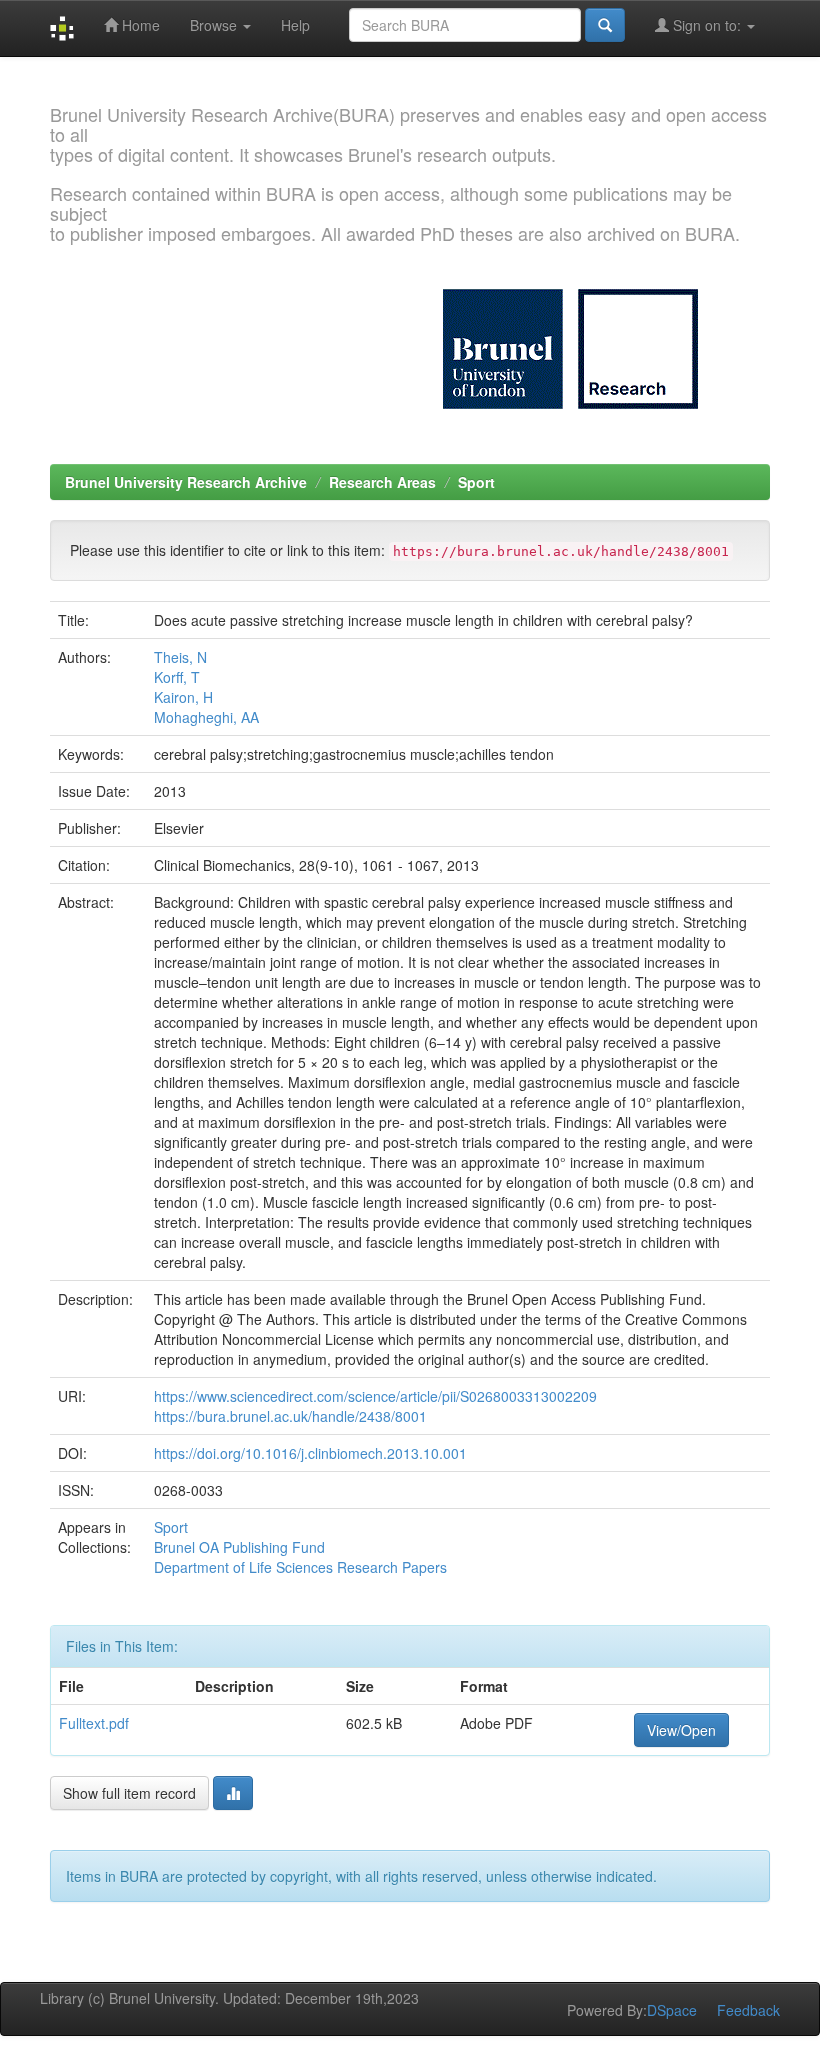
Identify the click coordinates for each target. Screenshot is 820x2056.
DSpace (672, 2010)
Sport (476, 482)
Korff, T (177, 677)
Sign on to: (707, 25)
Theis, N (180, 657)
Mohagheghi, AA (206, 717)
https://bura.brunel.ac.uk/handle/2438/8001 (290, 1416)
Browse (215, 25)
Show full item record (129, 1793)
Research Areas (382, 482)
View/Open (681, 1730)
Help (295, 25)
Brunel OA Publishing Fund (239, 1547)
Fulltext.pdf (94, 1723)
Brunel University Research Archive (186, 482)
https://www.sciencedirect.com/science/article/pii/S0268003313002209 (375, 1396)
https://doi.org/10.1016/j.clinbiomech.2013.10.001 (310, 1453)
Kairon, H (183, 697)
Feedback (748, 2010)
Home (139, 25)
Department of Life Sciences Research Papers (300, 1567)
